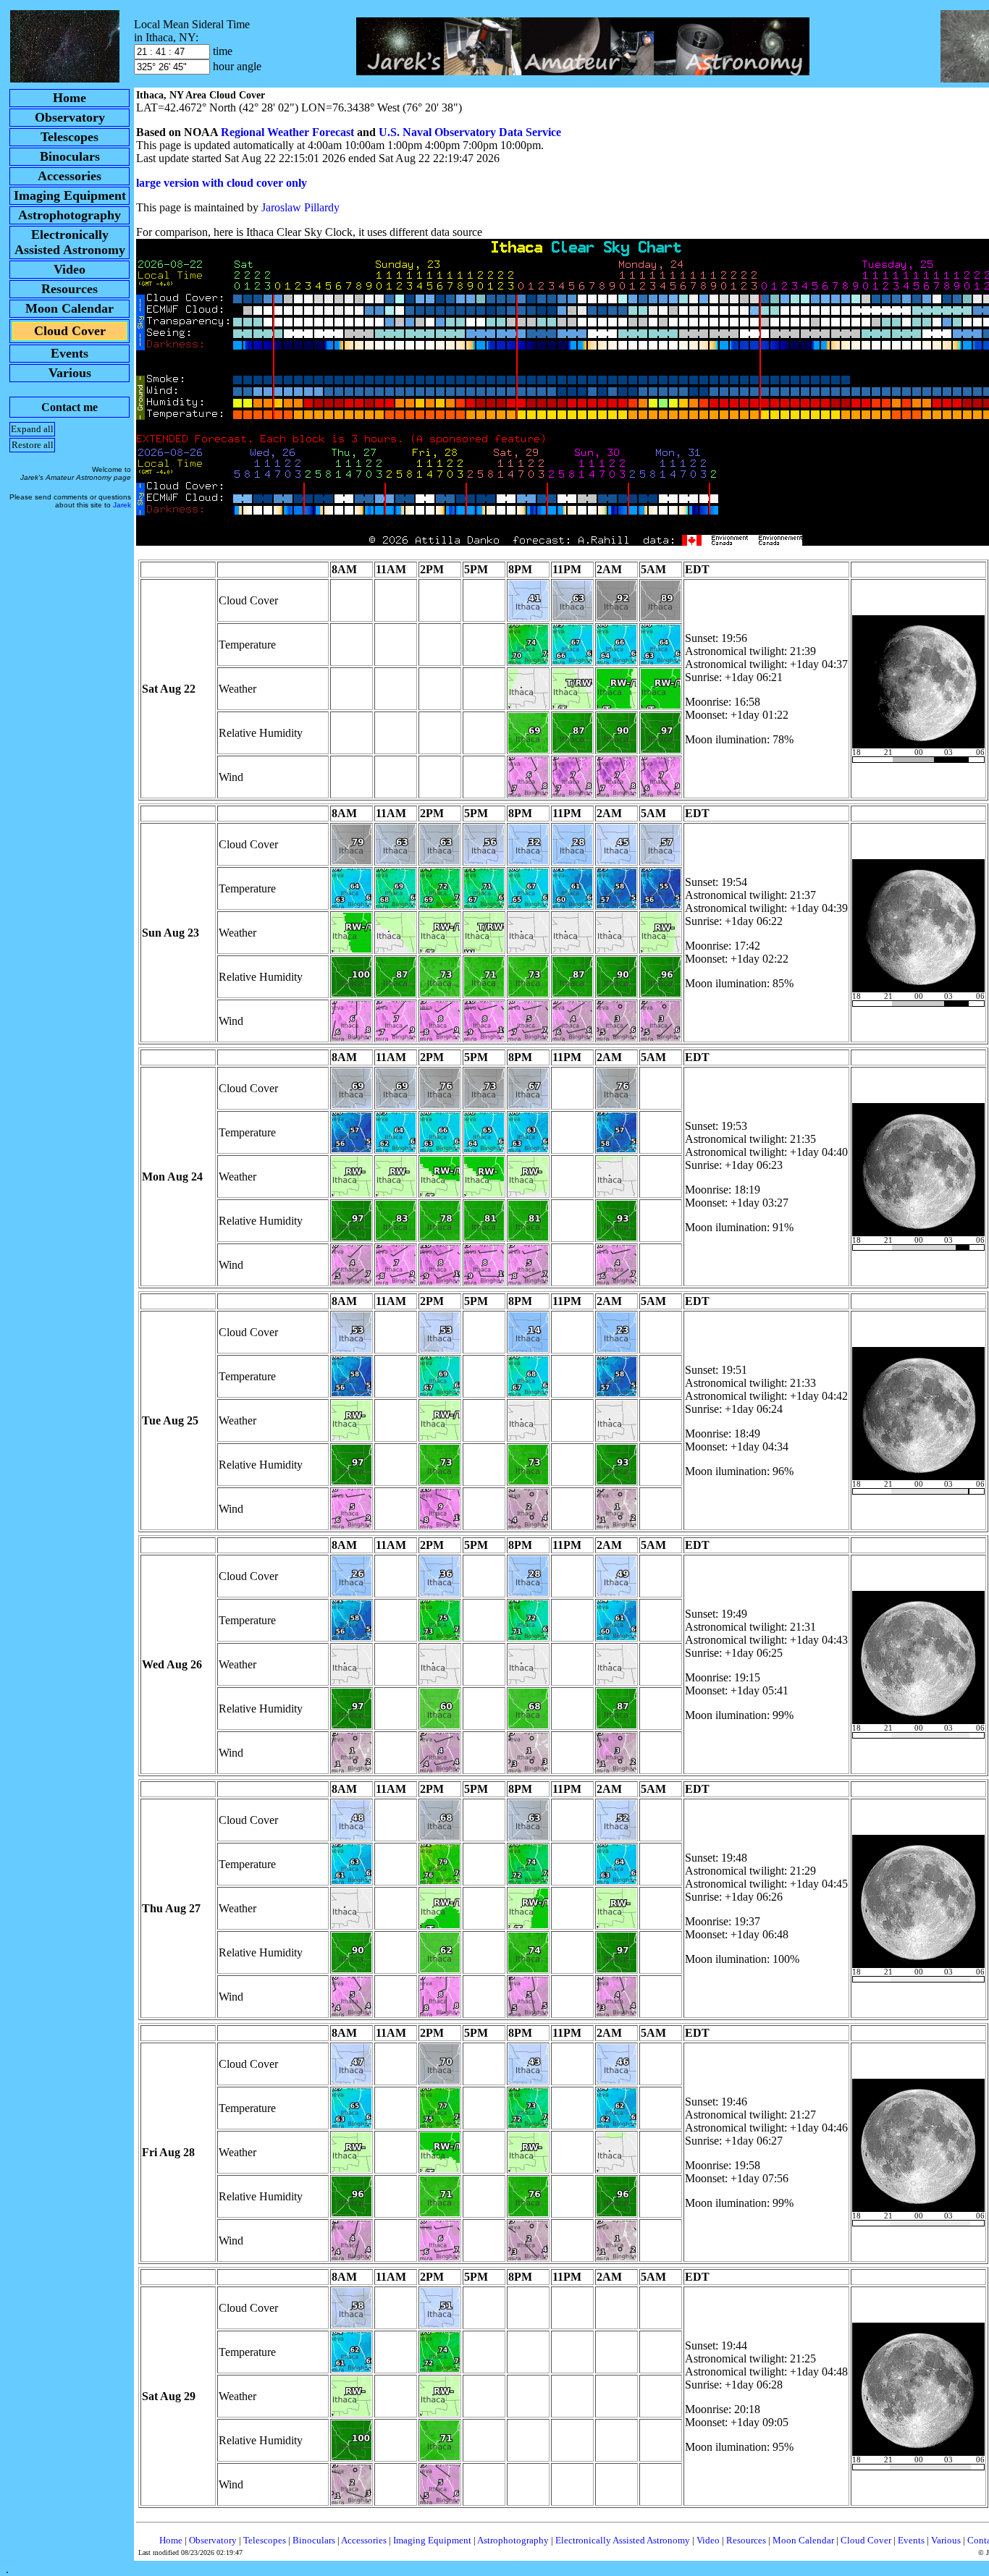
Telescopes (265, 2540)
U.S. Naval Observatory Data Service (470, 132)
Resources (746, 2540)
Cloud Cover (866, 2540)
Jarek (122, 505)
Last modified (190, 2552)
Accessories (364, 2540)
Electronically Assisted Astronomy (623, 2540)
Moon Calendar (803, 2540)
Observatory (213, 2540)
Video (708, 2540)
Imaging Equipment (432, 2540)
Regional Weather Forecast (287, 132)
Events (911, 2540)
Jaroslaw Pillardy (300, 207)
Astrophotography (513, 2540)
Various (946, 2540)
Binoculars (314, 2540)
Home (171, 2540)
